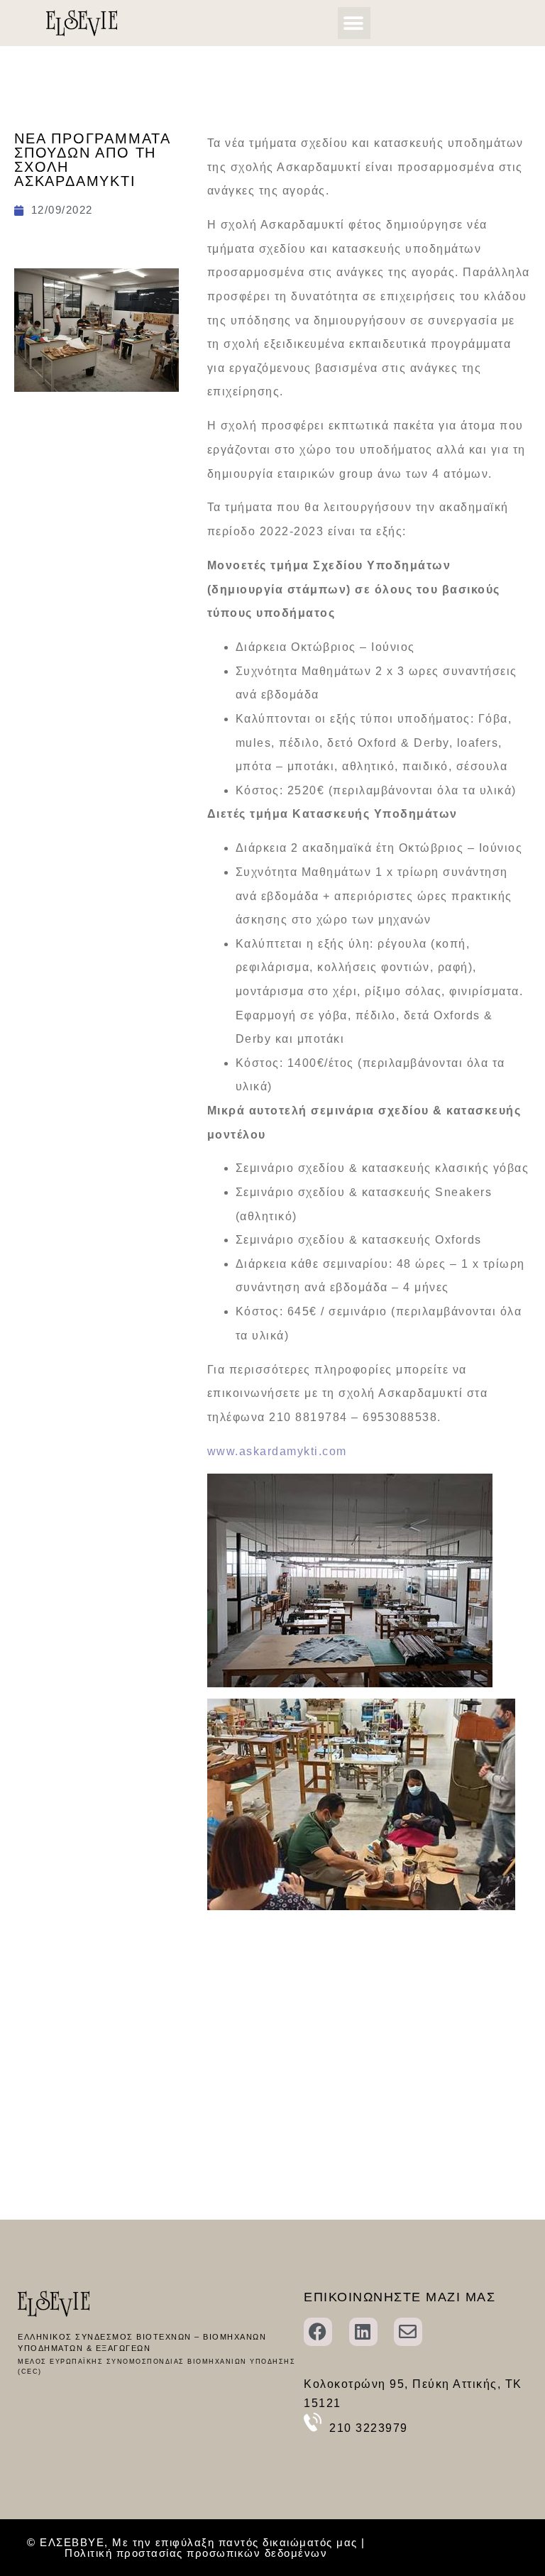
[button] (354, 23)
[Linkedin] (363, 2332)
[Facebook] (318, 2332)
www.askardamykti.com (277, 1451)
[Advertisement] (97, 513)
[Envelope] (408, 2332)
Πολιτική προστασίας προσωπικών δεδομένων (196, 2553)
